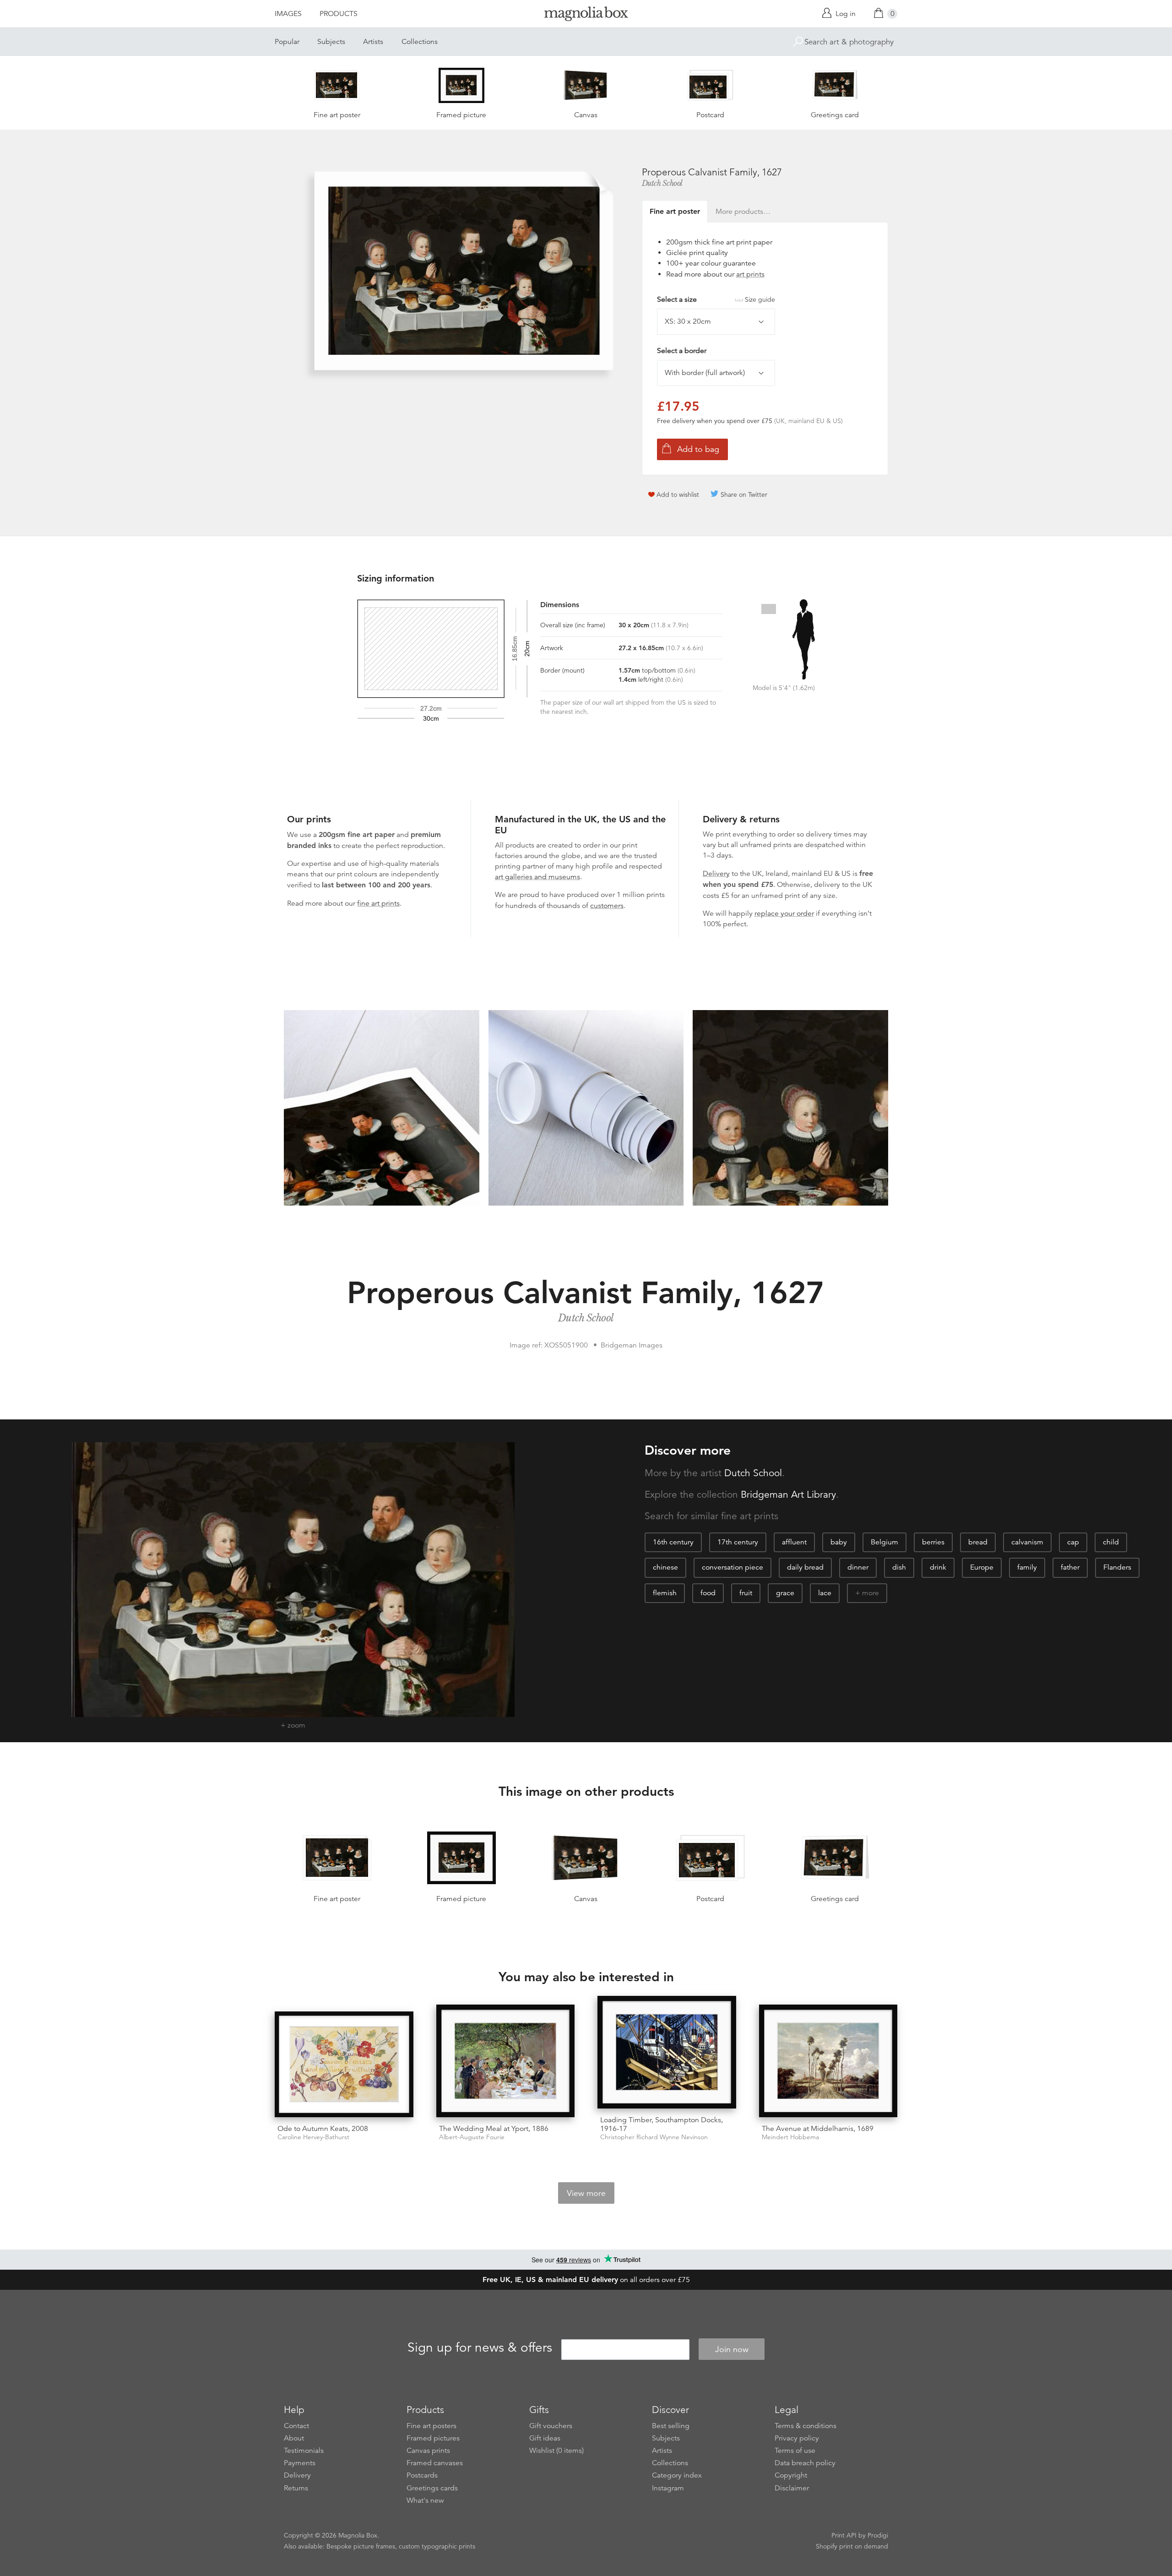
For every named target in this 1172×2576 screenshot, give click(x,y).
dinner (858, 1567)
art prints (750, 274)
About (294, 2438)
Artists (373, 42)
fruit (746, 1593)
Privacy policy (797, 2438)
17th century (738, 1542)
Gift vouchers (551, 2426)
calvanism (1027, 1542)
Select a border (682, 351)
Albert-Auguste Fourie (472, 2137)
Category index (677, 2475)
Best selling (671, 2426)
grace (785, 1593)
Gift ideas (545, 2438)
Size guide (760, 299)
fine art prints (378, 903)
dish (899, 1567)
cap (1073, 1542)
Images (288, 14)
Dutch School (662, 183)
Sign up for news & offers (480, 2348)
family (1027, 1567)
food (708, 1593)
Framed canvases (435, 2463)
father (1070, 1567)
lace (825, 1593)
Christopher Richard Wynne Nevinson (654, 2137)
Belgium (884, 1542)
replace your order (784, 913)
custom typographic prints (437, 2546)
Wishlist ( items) (556, 2451)
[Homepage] (586, 15)
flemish (665, 1593)
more (871, 1593)
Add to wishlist (678, 495)
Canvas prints (428, 2451)
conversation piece (732, 1567)
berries (933, 1542)
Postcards (422, 2475)
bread (978, 1542)
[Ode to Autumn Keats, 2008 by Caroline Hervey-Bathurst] (344, 2064)
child (1111, 1542)
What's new (425, 2500)
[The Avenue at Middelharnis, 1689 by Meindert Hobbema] (828, 2061)
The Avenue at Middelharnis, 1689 (818, 2129)
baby (839, 1542)
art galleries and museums (537, 877)
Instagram (668, 2488)
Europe (982, 1567)
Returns (296, 2488)
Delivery (716, 874)
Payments (300, 2463)
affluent (794, 1542)
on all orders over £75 (586, 2280)
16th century (673, 1542)
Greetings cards (432, 2488)
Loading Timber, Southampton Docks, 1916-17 (662, 2124)
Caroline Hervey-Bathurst (313, 2137)
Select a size (716, 299)
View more (586, 2193)
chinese (665, 1567)
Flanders (1117, 1567)
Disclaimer (792, 2488)
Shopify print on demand (852, 2546)
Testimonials (304, 2451)
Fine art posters (431, 2426)
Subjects (331, 42)
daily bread (805, 1567)
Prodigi (878, 2535)
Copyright (791, 2475)
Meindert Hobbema (790, 2137)
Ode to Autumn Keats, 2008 (323, 2129)
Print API (844, 2535)
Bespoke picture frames (361, 2546)
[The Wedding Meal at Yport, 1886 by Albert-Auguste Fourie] (506, 2061)
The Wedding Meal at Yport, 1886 (494, 2129)
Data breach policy (805, 2463)
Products (339, 14)
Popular (287, 42)
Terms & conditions (806, 2426)
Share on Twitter (744, 495)
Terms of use (795, 2451)
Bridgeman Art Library (788, 1495)
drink (938, 1567)
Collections (420, 42)
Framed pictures (433, 2438)
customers (607, 906)
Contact (296, 2426)
